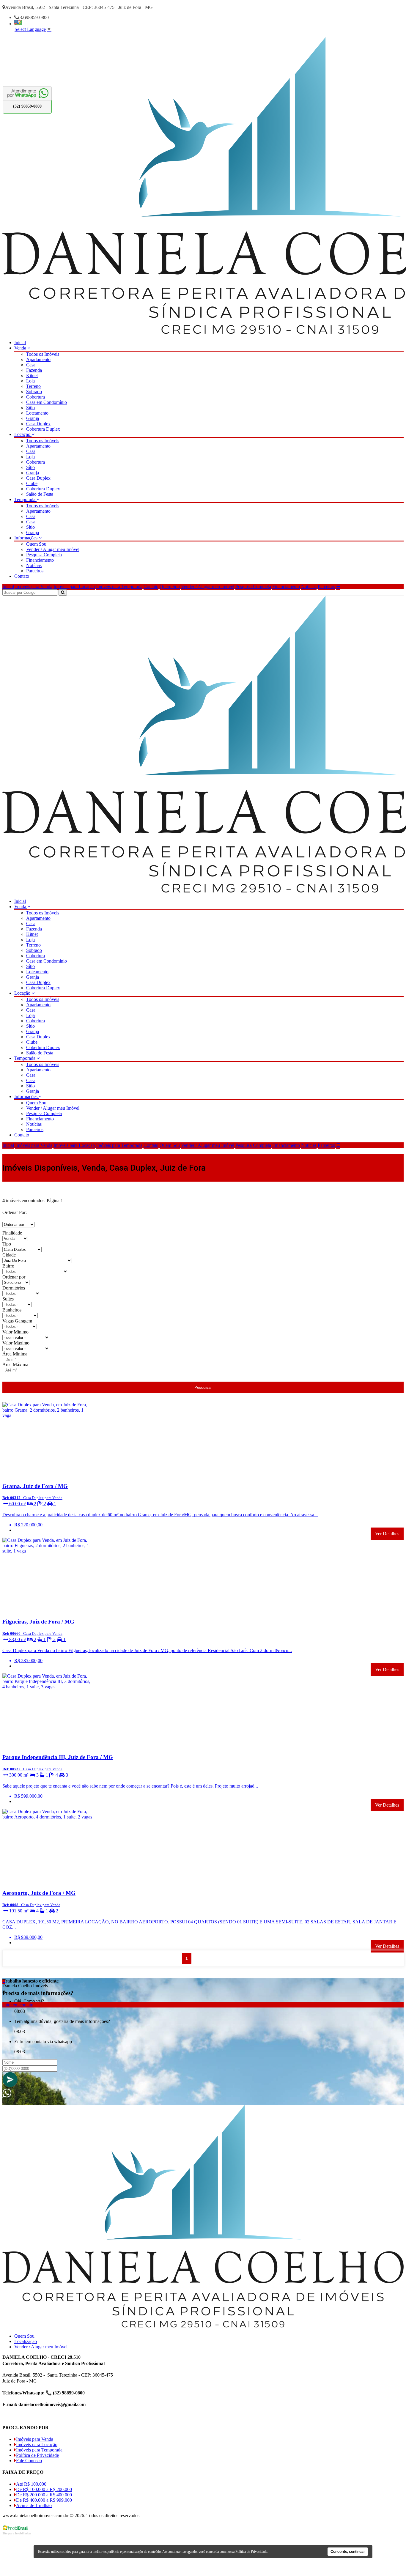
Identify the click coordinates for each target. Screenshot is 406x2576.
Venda (21, 348)
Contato (22, 576)
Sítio (30, 408)
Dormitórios (14, 1288)
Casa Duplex (38, 424)
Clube (32, 483)
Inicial (20, 343)
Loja (30, 381)
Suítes (8, 1299)
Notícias (34, 565)
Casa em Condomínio (47, 402)
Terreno (33, 386)
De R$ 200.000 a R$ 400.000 (44, 2495)
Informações (26, 538)
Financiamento (40, 560)
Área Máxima (15, 1365)
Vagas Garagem (17, 1321)
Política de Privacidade (37, 2455)
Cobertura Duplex (43, 429)
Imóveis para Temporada (119, 586)
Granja (33, 418)
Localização (26, 2341)
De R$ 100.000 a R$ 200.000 (44, 2489)
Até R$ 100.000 (31, 2484)
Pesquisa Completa (44, 555)
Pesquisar (203, 1387)
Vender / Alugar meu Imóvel (53, 549)
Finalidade (12, 1233)
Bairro (8, 1266)
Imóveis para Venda (34, 586)
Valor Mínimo (15, 1332)
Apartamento (38, 359)
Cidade (9, 1255)
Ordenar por (14, 1277)
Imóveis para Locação (74, 586)
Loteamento (37, 413)
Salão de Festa (40, 494)
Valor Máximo (16, 1343)
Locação (23, 434)
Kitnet (32, 375)
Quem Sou (36, 544)
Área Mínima (15, 1354)
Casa (31, 365)
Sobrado (34, 392)
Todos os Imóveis (43, 354)
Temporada (25, 499)
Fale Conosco (29, 2461)
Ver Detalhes (387, 1534)
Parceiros (35, 571)
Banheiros (12, 1310)
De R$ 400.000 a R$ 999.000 (44, 2500)
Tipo (7, 1244)
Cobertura (36, 397)
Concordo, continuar (348, 2552)
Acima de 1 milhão (34, 2505)
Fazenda (34, 370)
